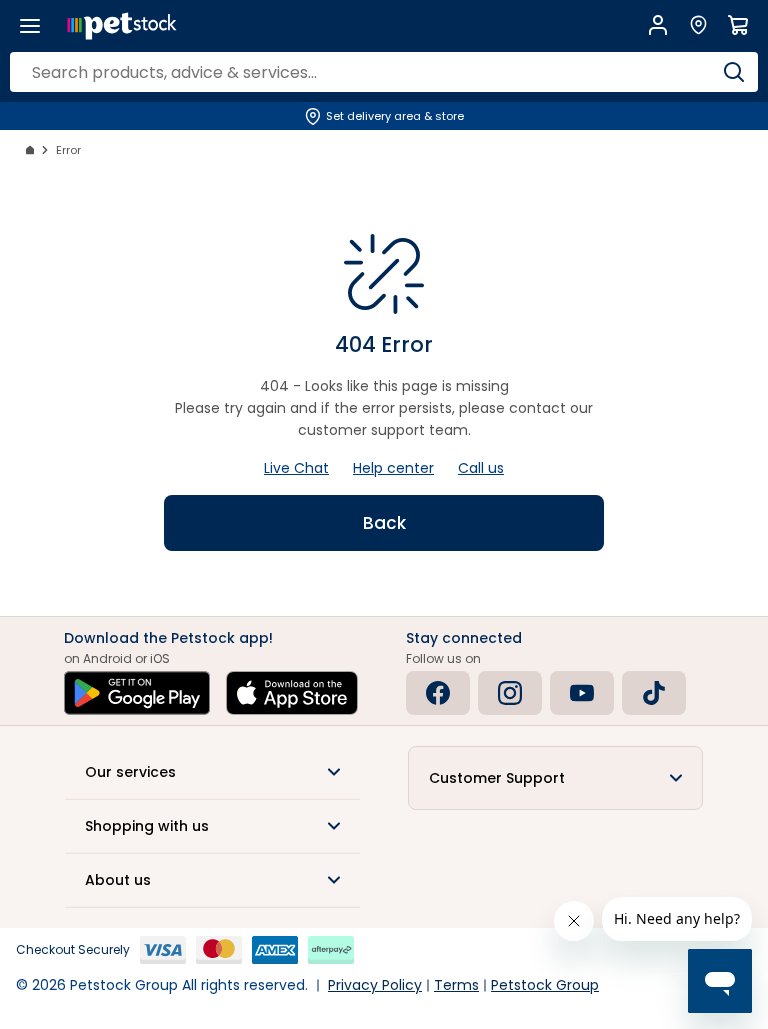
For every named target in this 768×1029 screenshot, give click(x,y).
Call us (481, 468)
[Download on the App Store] (292, 693)
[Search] (733, 72)
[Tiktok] (654, 693)
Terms (456, 985)
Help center (393, 468)
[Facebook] (438, 693)
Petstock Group (545, 985)
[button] (212, 772)
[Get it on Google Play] (137, 693)
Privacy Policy (375, 985)
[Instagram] (510, 693)
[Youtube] (582, 693)
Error (68, 150)
